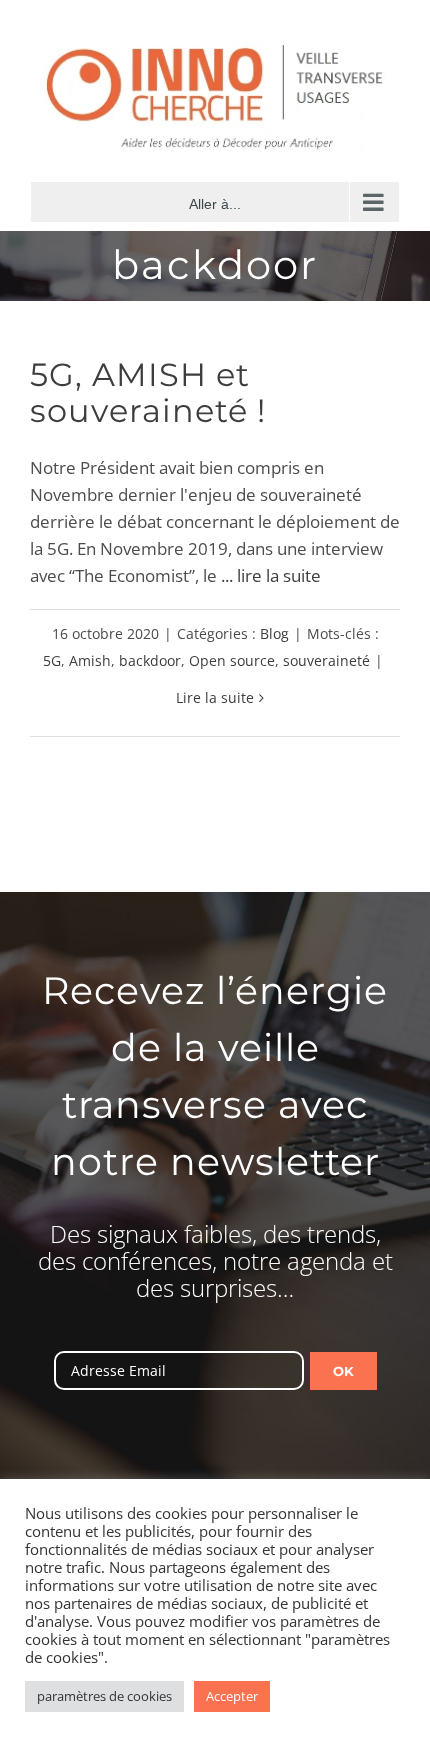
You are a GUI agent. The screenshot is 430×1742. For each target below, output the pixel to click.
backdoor (150, 660)
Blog (274, 633)
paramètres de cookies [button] (104, 1696)
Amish (90, 660)
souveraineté (326, 660)
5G (52, 660)
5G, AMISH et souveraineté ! (148, 392)
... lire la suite (271, 575)
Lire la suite (215, 697)
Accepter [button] (232, 1696)
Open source (232, 660)
